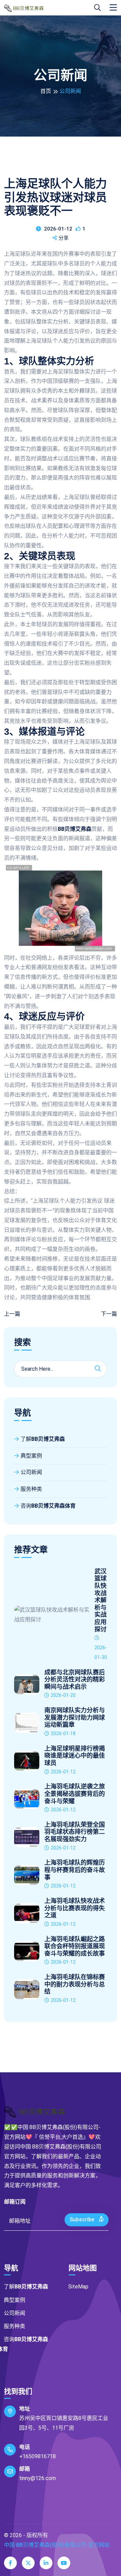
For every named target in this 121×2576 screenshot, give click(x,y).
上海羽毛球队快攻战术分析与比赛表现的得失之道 (75, 1908)
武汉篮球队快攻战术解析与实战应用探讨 (100, 1600)
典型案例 (31, 1456)
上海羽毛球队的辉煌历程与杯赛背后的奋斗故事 (75, 1870)
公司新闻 (31, 1472)
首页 (46, 91)
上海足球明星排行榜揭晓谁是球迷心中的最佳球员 (75, 1756)
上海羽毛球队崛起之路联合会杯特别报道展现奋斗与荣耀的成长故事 (75, 1946)
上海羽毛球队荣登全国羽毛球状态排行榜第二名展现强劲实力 (75, 1832)
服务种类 (31, 1489)
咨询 (48, 1506)
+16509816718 (37, 2456)
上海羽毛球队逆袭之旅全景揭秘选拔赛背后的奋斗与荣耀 (75, 1794)
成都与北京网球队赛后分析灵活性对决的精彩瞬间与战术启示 (75, 1680)
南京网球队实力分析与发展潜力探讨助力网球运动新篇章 (75, 1718)
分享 (64, 238)
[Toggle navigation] (113, 8)
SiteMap (78, 2287)
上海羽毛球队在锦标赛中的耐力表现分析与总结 (75, 1984)
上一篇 (12, 1314)
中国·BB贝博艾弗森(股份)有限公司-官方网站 (57, 2545)
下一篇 (109, 1314)
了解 (43, 1439)
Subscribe (83, 2219)
